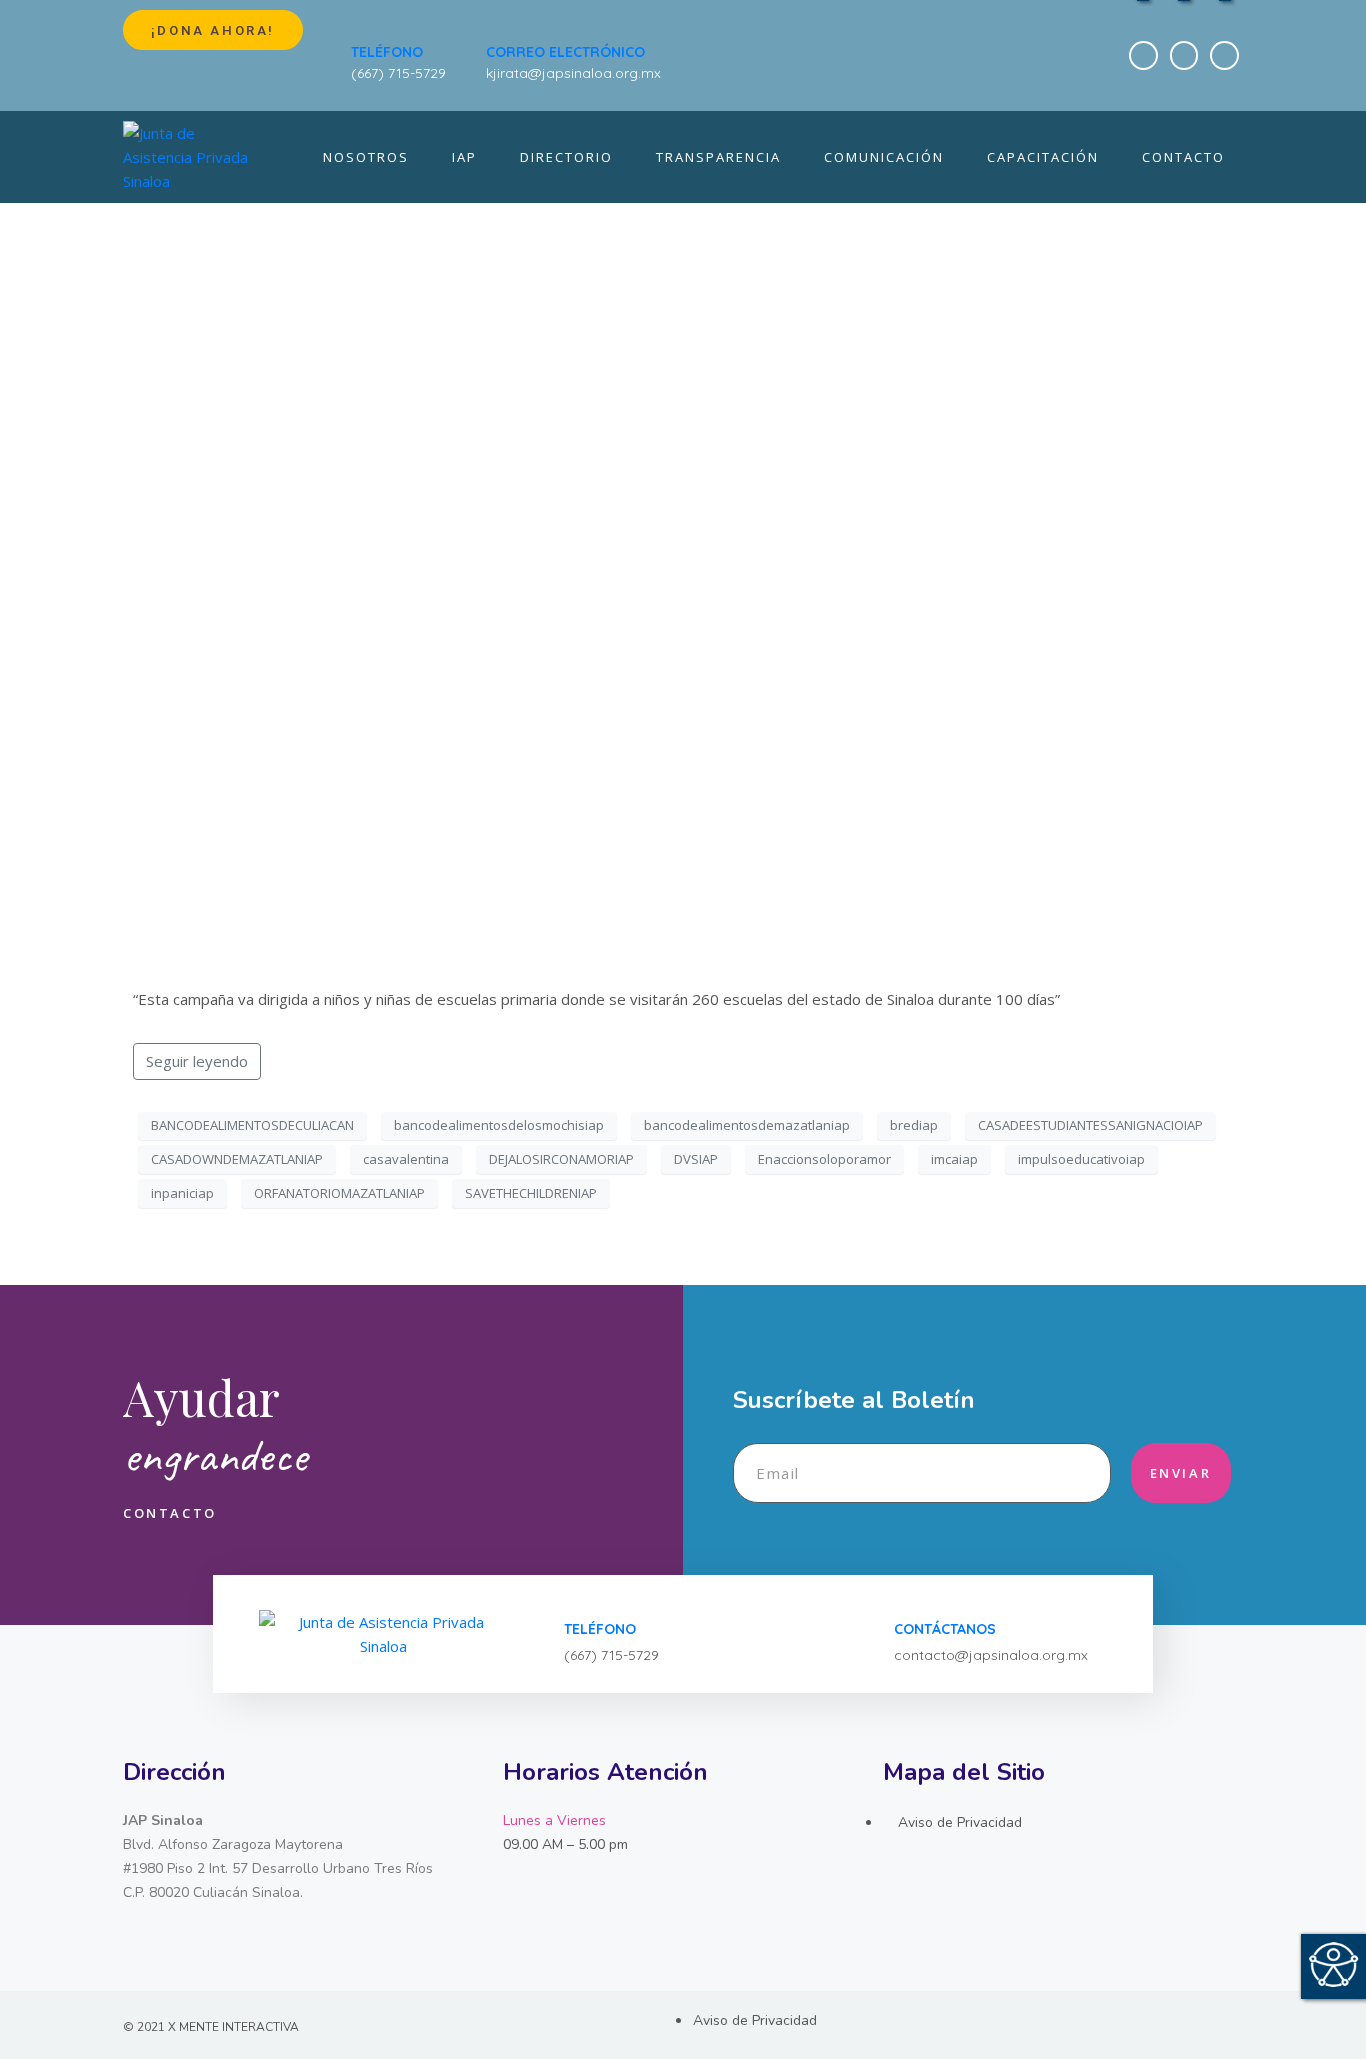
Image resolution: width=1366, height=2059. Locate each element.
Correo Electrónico (565, 52)
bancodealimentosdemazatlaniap (747, 1125)
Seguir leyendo (197, 1061)
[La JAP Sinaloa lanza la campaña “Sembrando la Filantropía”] (683, 561)
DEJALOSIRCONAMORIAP (561, 1159)
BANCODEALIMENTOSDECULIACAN (252, 1125)
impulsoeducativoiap (1081, 1159)
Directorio (566, 157)
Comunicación (884, 157)
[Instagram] (1224, 55)
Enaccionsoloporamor (824, 1159)
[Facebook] (1143, 55)
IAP (464, 157)
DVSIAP (696, 1159)
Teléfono (387, 52)
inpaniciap (182, 1193)
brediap (914, 1125)
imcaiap (954, 1159)
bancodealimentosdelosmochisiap (499, 1125)
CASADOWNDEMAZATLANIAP (237, 1159)
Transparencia (718, 157)
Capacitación (1043, 157)
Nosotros (366, 157)
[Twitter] (1184, 55)
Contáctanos (945, 1629)
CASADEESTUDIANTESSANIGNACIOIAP (1090, 1125)
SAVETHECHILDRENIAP (531, 1193)
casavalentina (406, 1159)
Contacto (1183, 157)
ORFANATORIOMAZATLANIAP (339, 1193)
